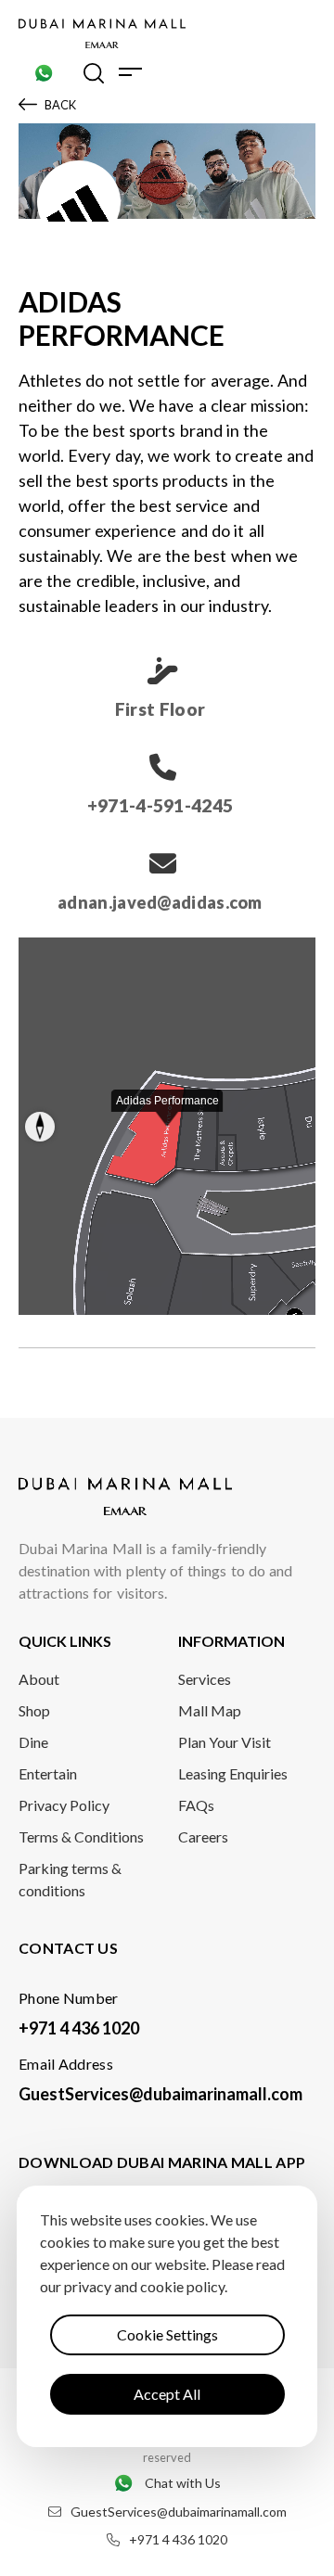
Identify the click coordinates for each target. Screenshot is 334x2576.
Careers (203, 1836)
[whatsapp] (44, 72)
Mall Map (210, 1710)
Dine (33, 1742)
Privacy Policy (64, 1805)
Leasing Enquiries (233, 1773)
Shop (34, 1710)
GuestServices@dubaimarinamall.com (161, 2094)
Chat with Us (183, 2483)
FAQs (196, 1805)
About (39, 1679)
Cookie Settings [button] (167, 2334)
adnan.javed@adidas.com (160, 902)
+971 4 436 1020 (79, 2028)
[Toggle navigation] (130, 72)
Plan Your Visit (225, 1742)
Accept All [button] (167, 2394)
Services (205, 1679)
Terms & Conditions (81, 1836)
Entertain (48, 1773)
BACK (60, 105)
